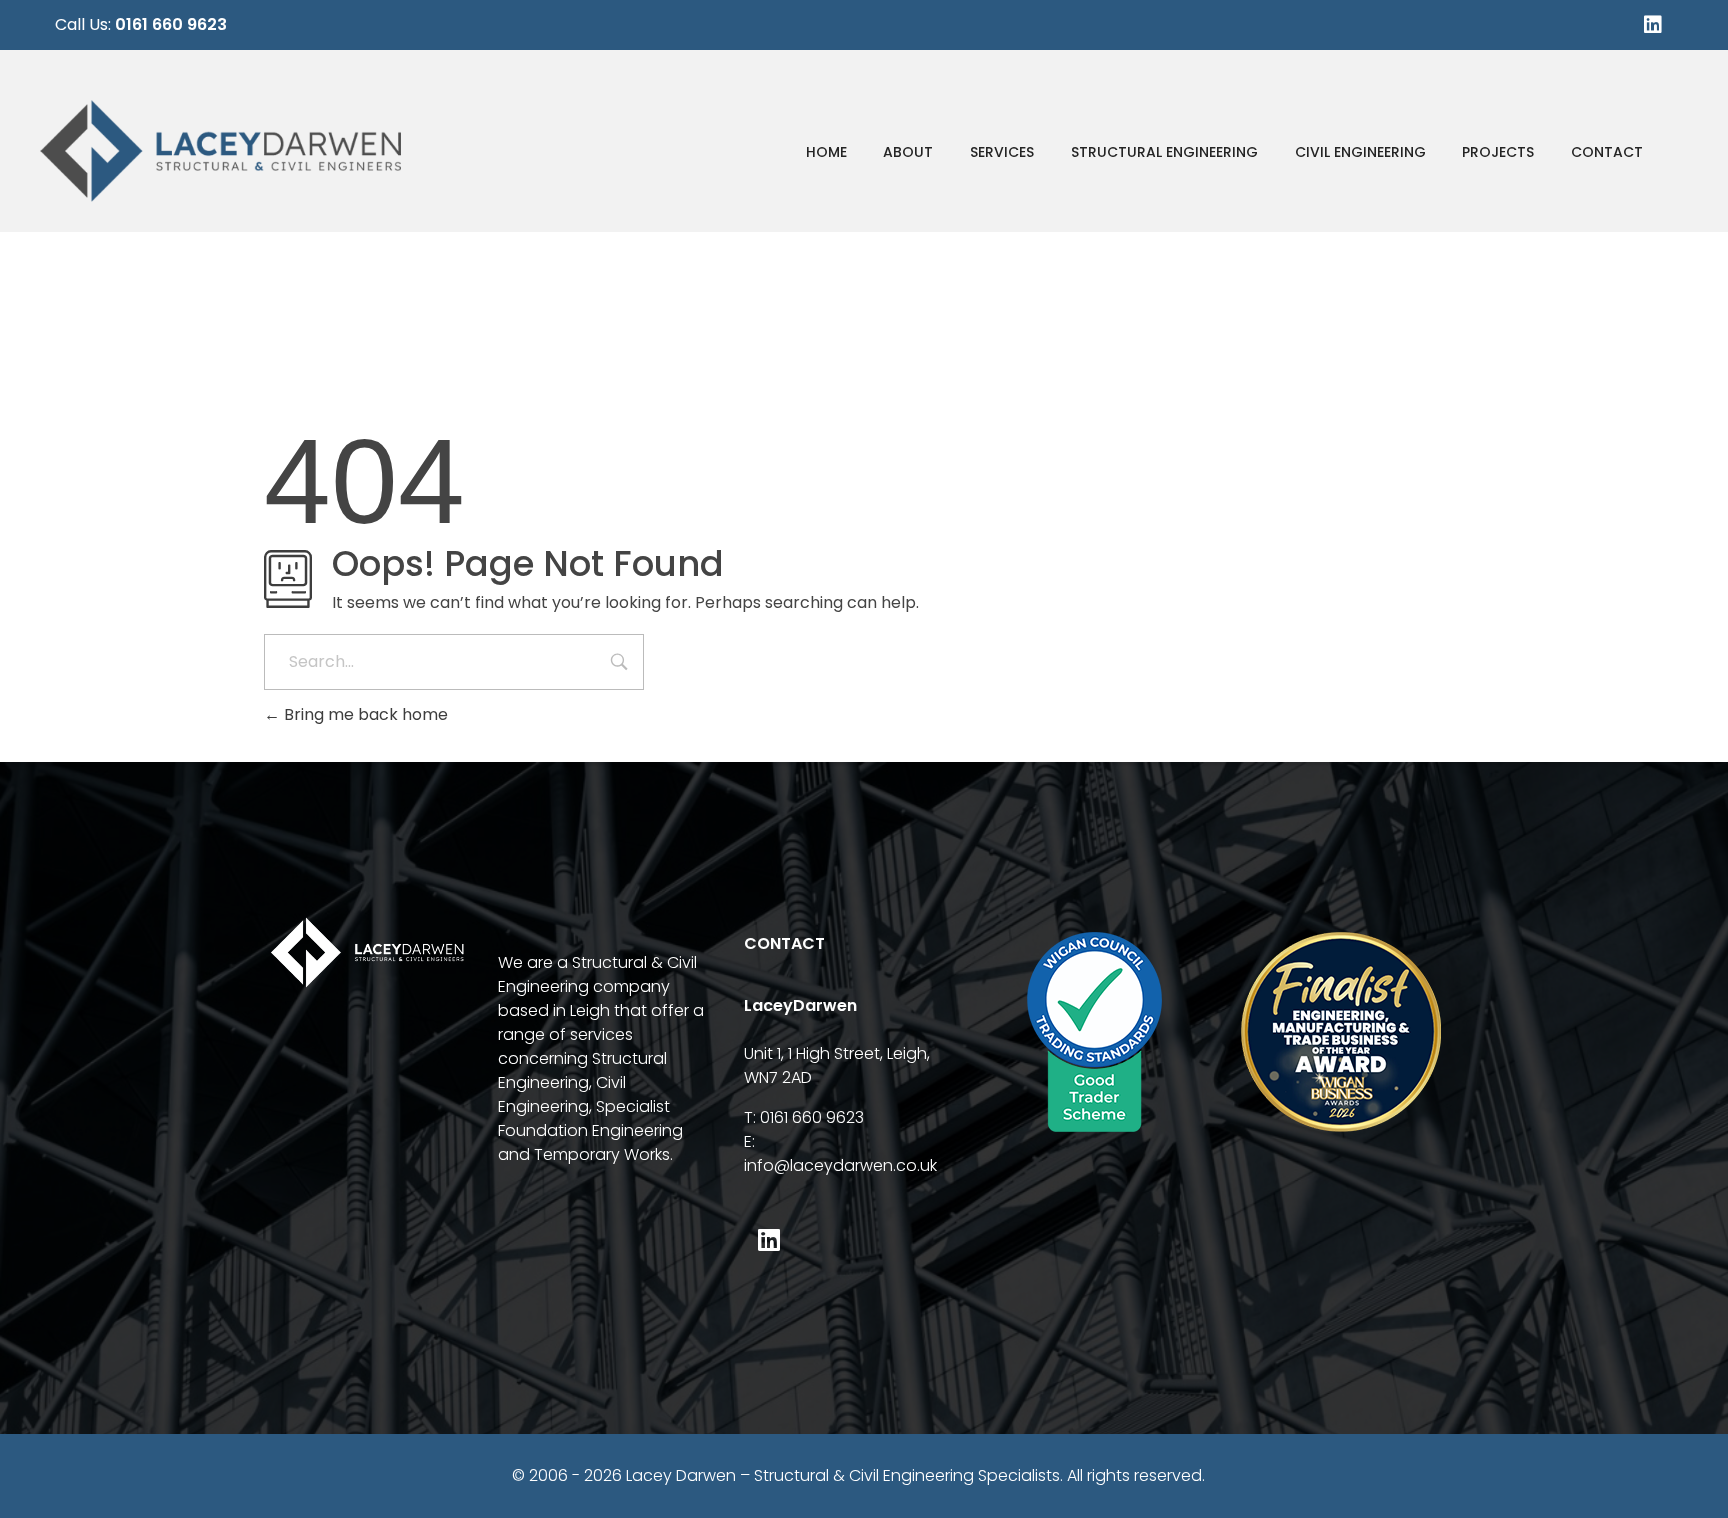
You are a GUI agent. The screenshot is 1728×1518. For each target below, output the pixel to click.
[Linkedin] (1653, 25)
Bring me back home (364, 714)
